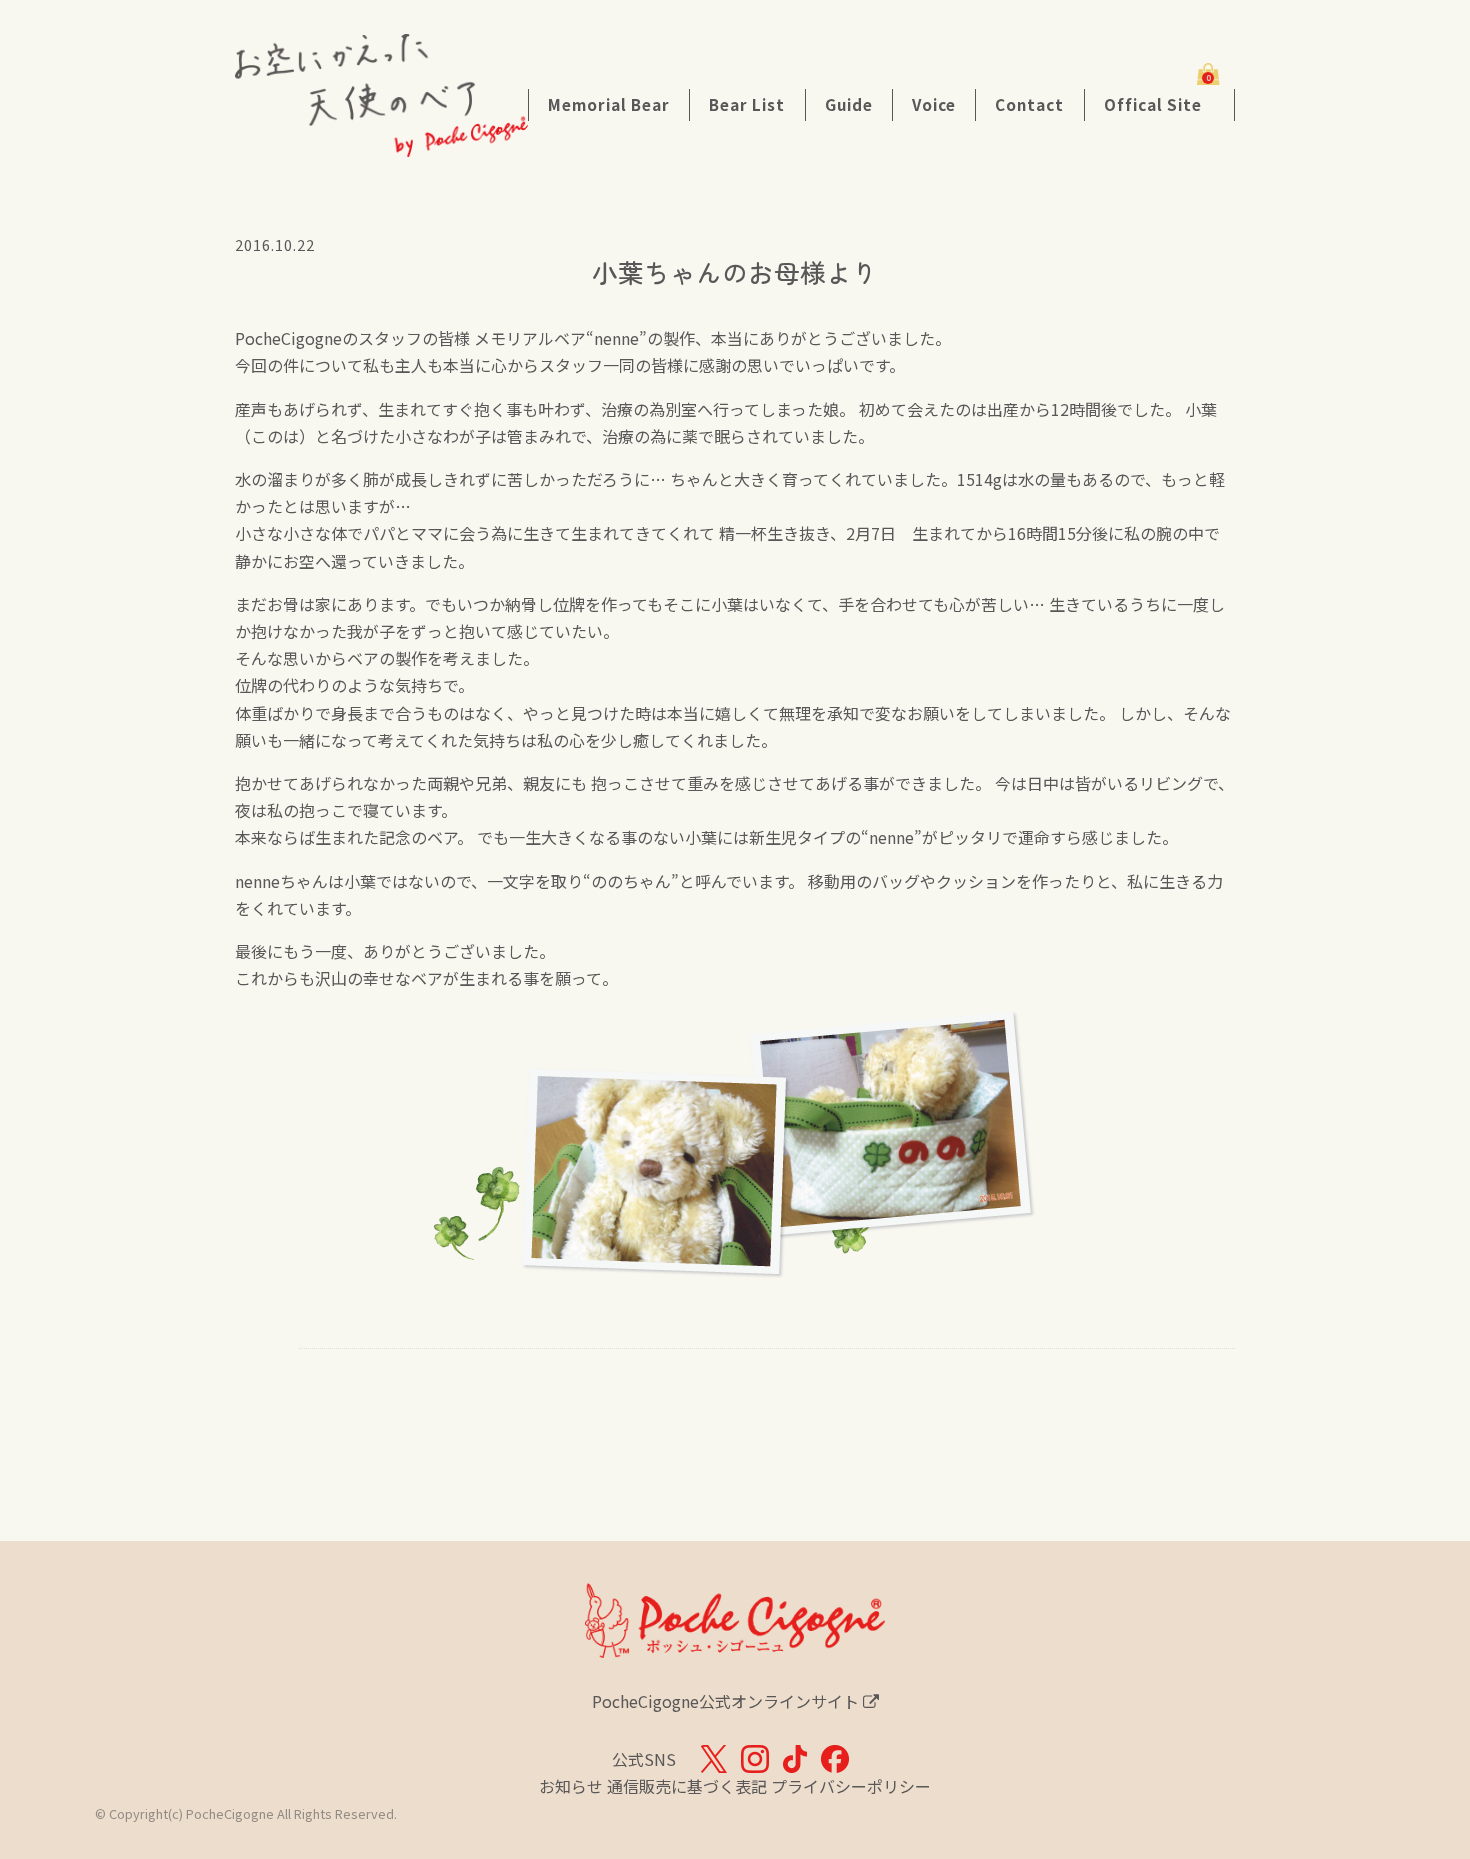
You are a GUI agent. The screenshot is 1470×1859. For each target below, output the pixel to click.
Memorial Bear (609, 104)
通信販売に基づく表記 (687, 1786)
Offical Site (1153, 104)
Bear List (747, 104)
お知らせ (571, 1786)
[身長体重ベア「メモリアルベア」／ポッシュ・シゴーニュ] (381, 143)
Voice (934, 104)
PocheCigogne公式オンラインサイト (727, 1701)
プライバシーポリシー (851, 1786)
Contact (1029, 104)
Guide (849, 104)
